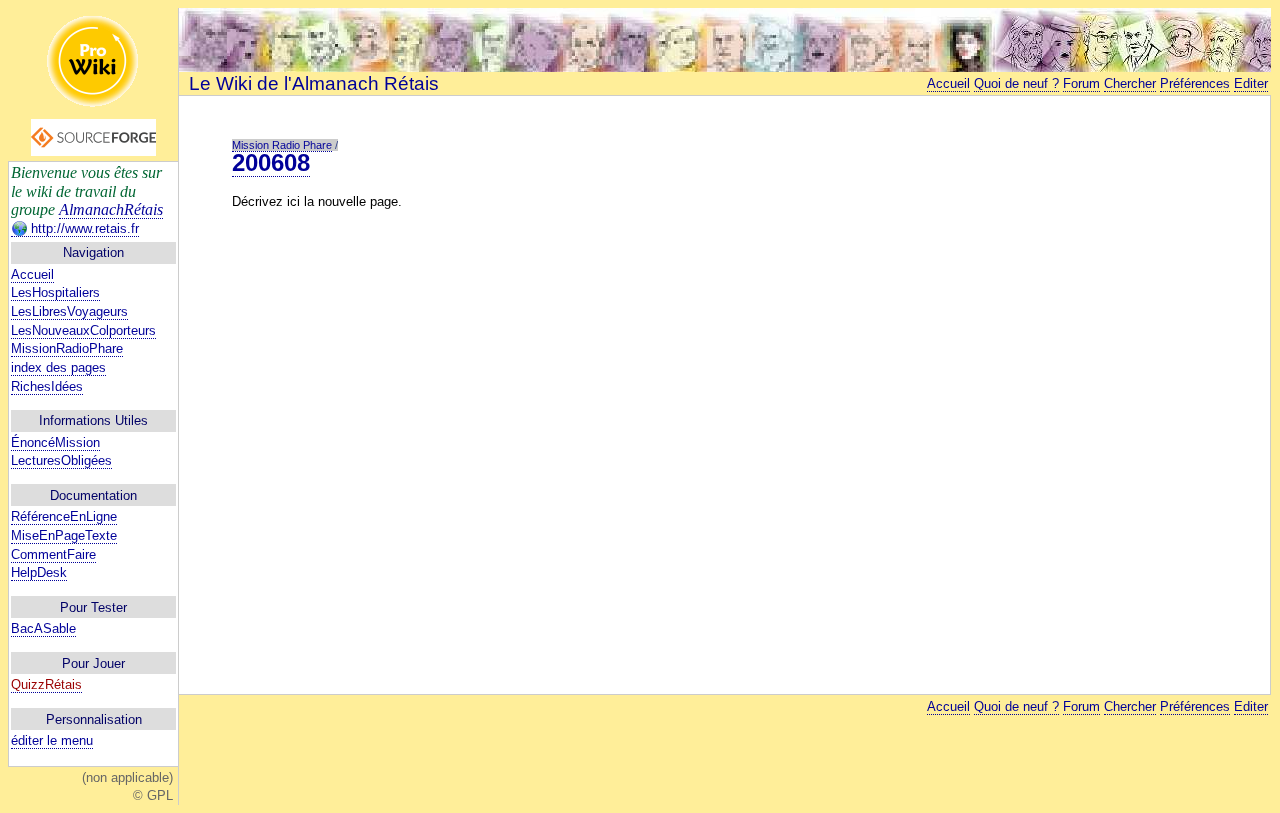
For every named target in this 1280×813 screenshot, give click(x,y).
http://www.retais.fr (83, 228)
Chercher (1130, 83)
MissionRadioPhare (67, 348)
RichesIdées (47, 386)
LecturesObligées (61, 460)
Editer (1251, 83)
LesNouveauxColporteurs (83, 330)
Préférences (1195, 83)
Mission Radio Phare (282, 145)
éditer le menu (52, 740)
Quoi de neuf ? (1016, 83)
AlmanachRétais (111, 209)
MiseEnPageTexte (64, 535)
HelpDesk (39, 572)
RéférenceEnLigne (64, 516)
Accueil (32, 274)
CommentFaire (53, 554)
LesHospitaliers (55, 292)
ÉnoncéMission (55, 442)
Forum (1081, 83)
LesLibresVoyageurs (69, 311)
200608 (271, 162)
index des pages (58, 367)
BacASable (43, 628)
